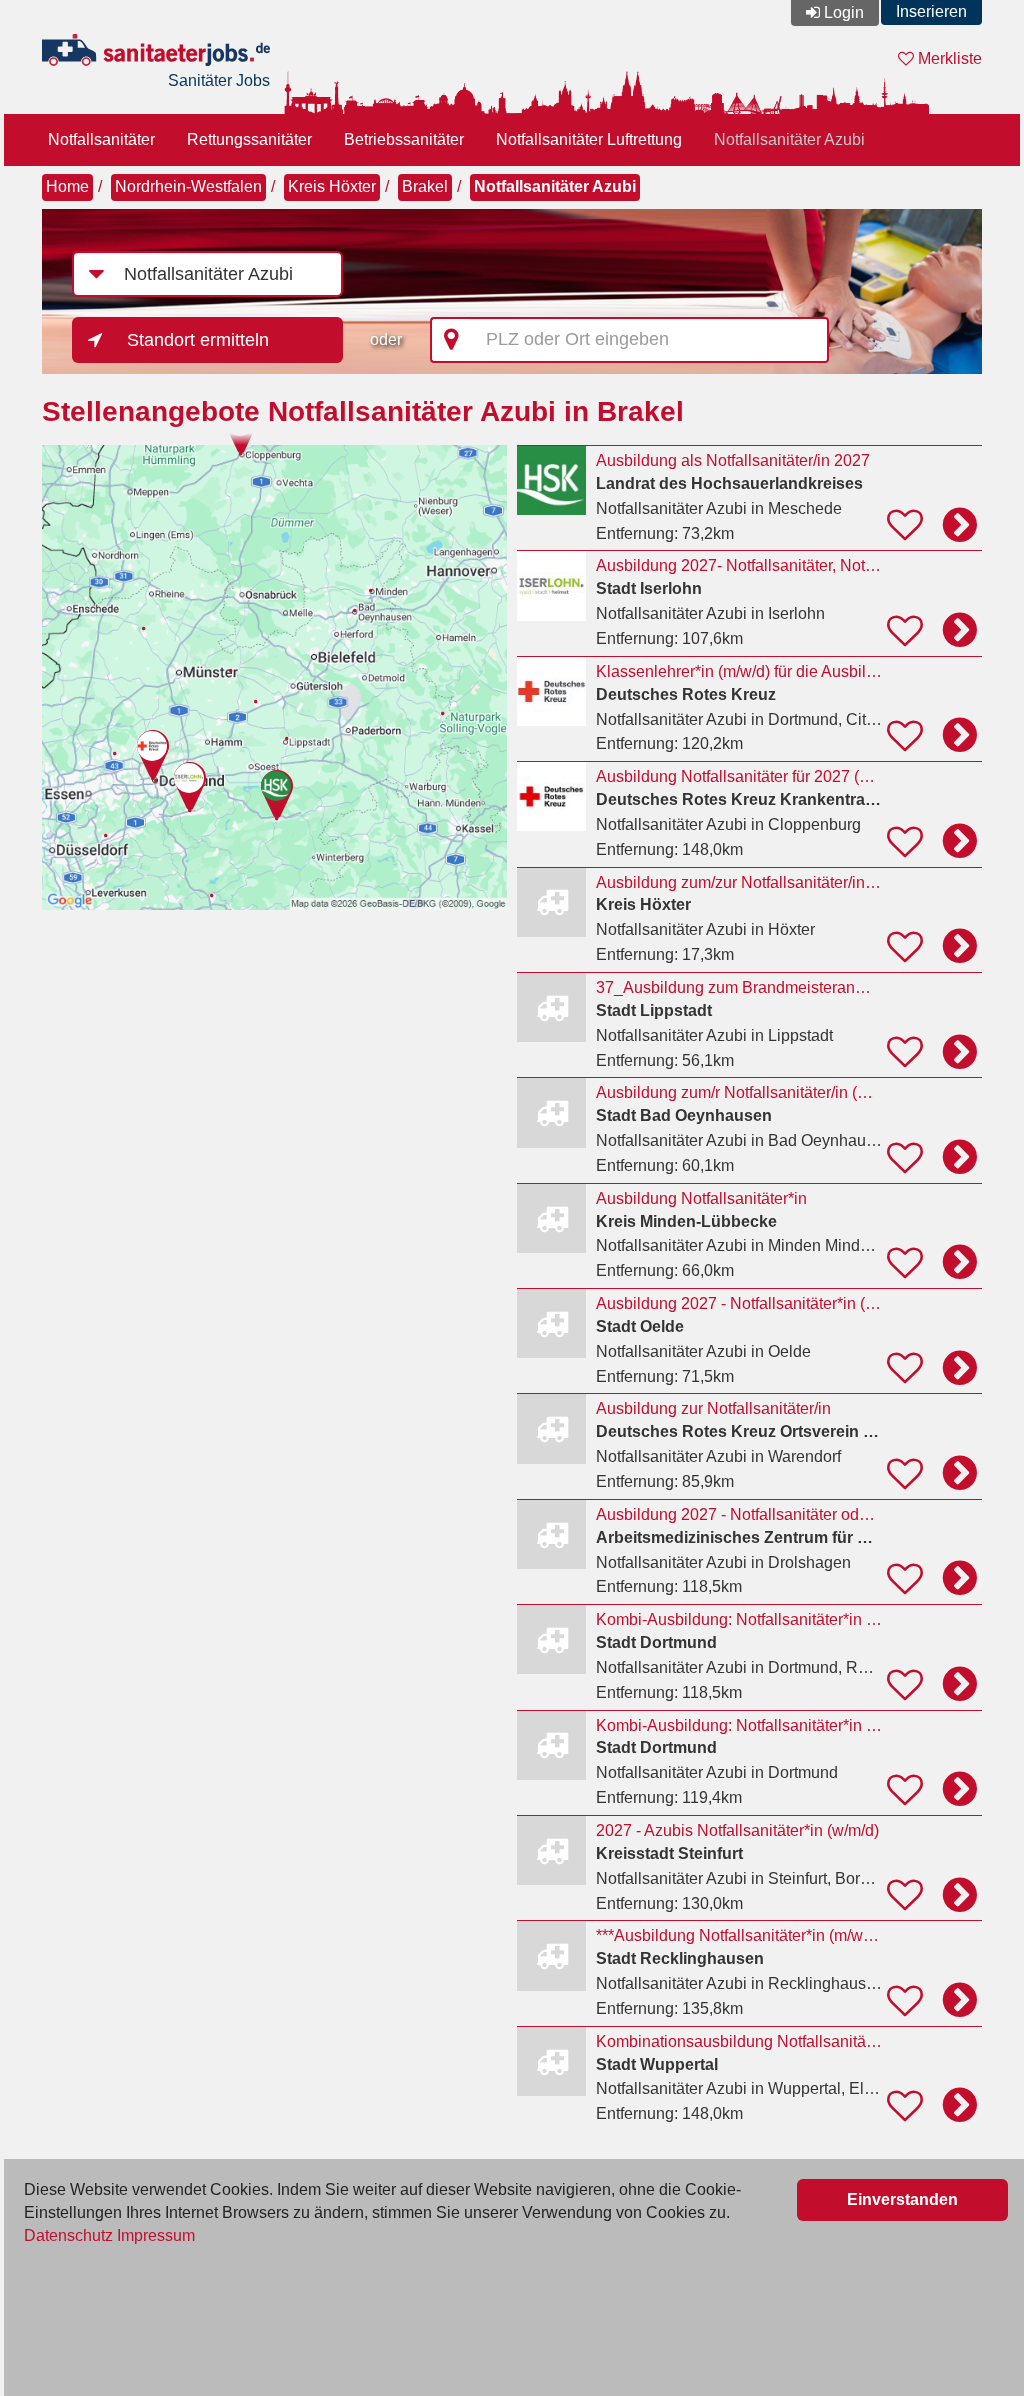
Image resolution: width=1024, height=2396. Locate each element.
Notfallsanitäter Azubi (789, 139)
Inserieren (931, 11)
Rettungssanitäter (249, 139)
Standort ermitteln (198, 340)
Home (67, 186)
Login (844, 12)
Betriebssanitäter (404, 139)
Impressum (156, 2235)
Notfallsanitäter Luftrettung (589, 139)
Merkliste (948, 58)
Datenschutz (68, 2235)
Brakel (425, 186)
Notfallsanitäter (101, 139)
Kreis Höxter (332, 186)
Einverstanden (902, 2199)
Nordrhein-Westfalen (188, 186)
